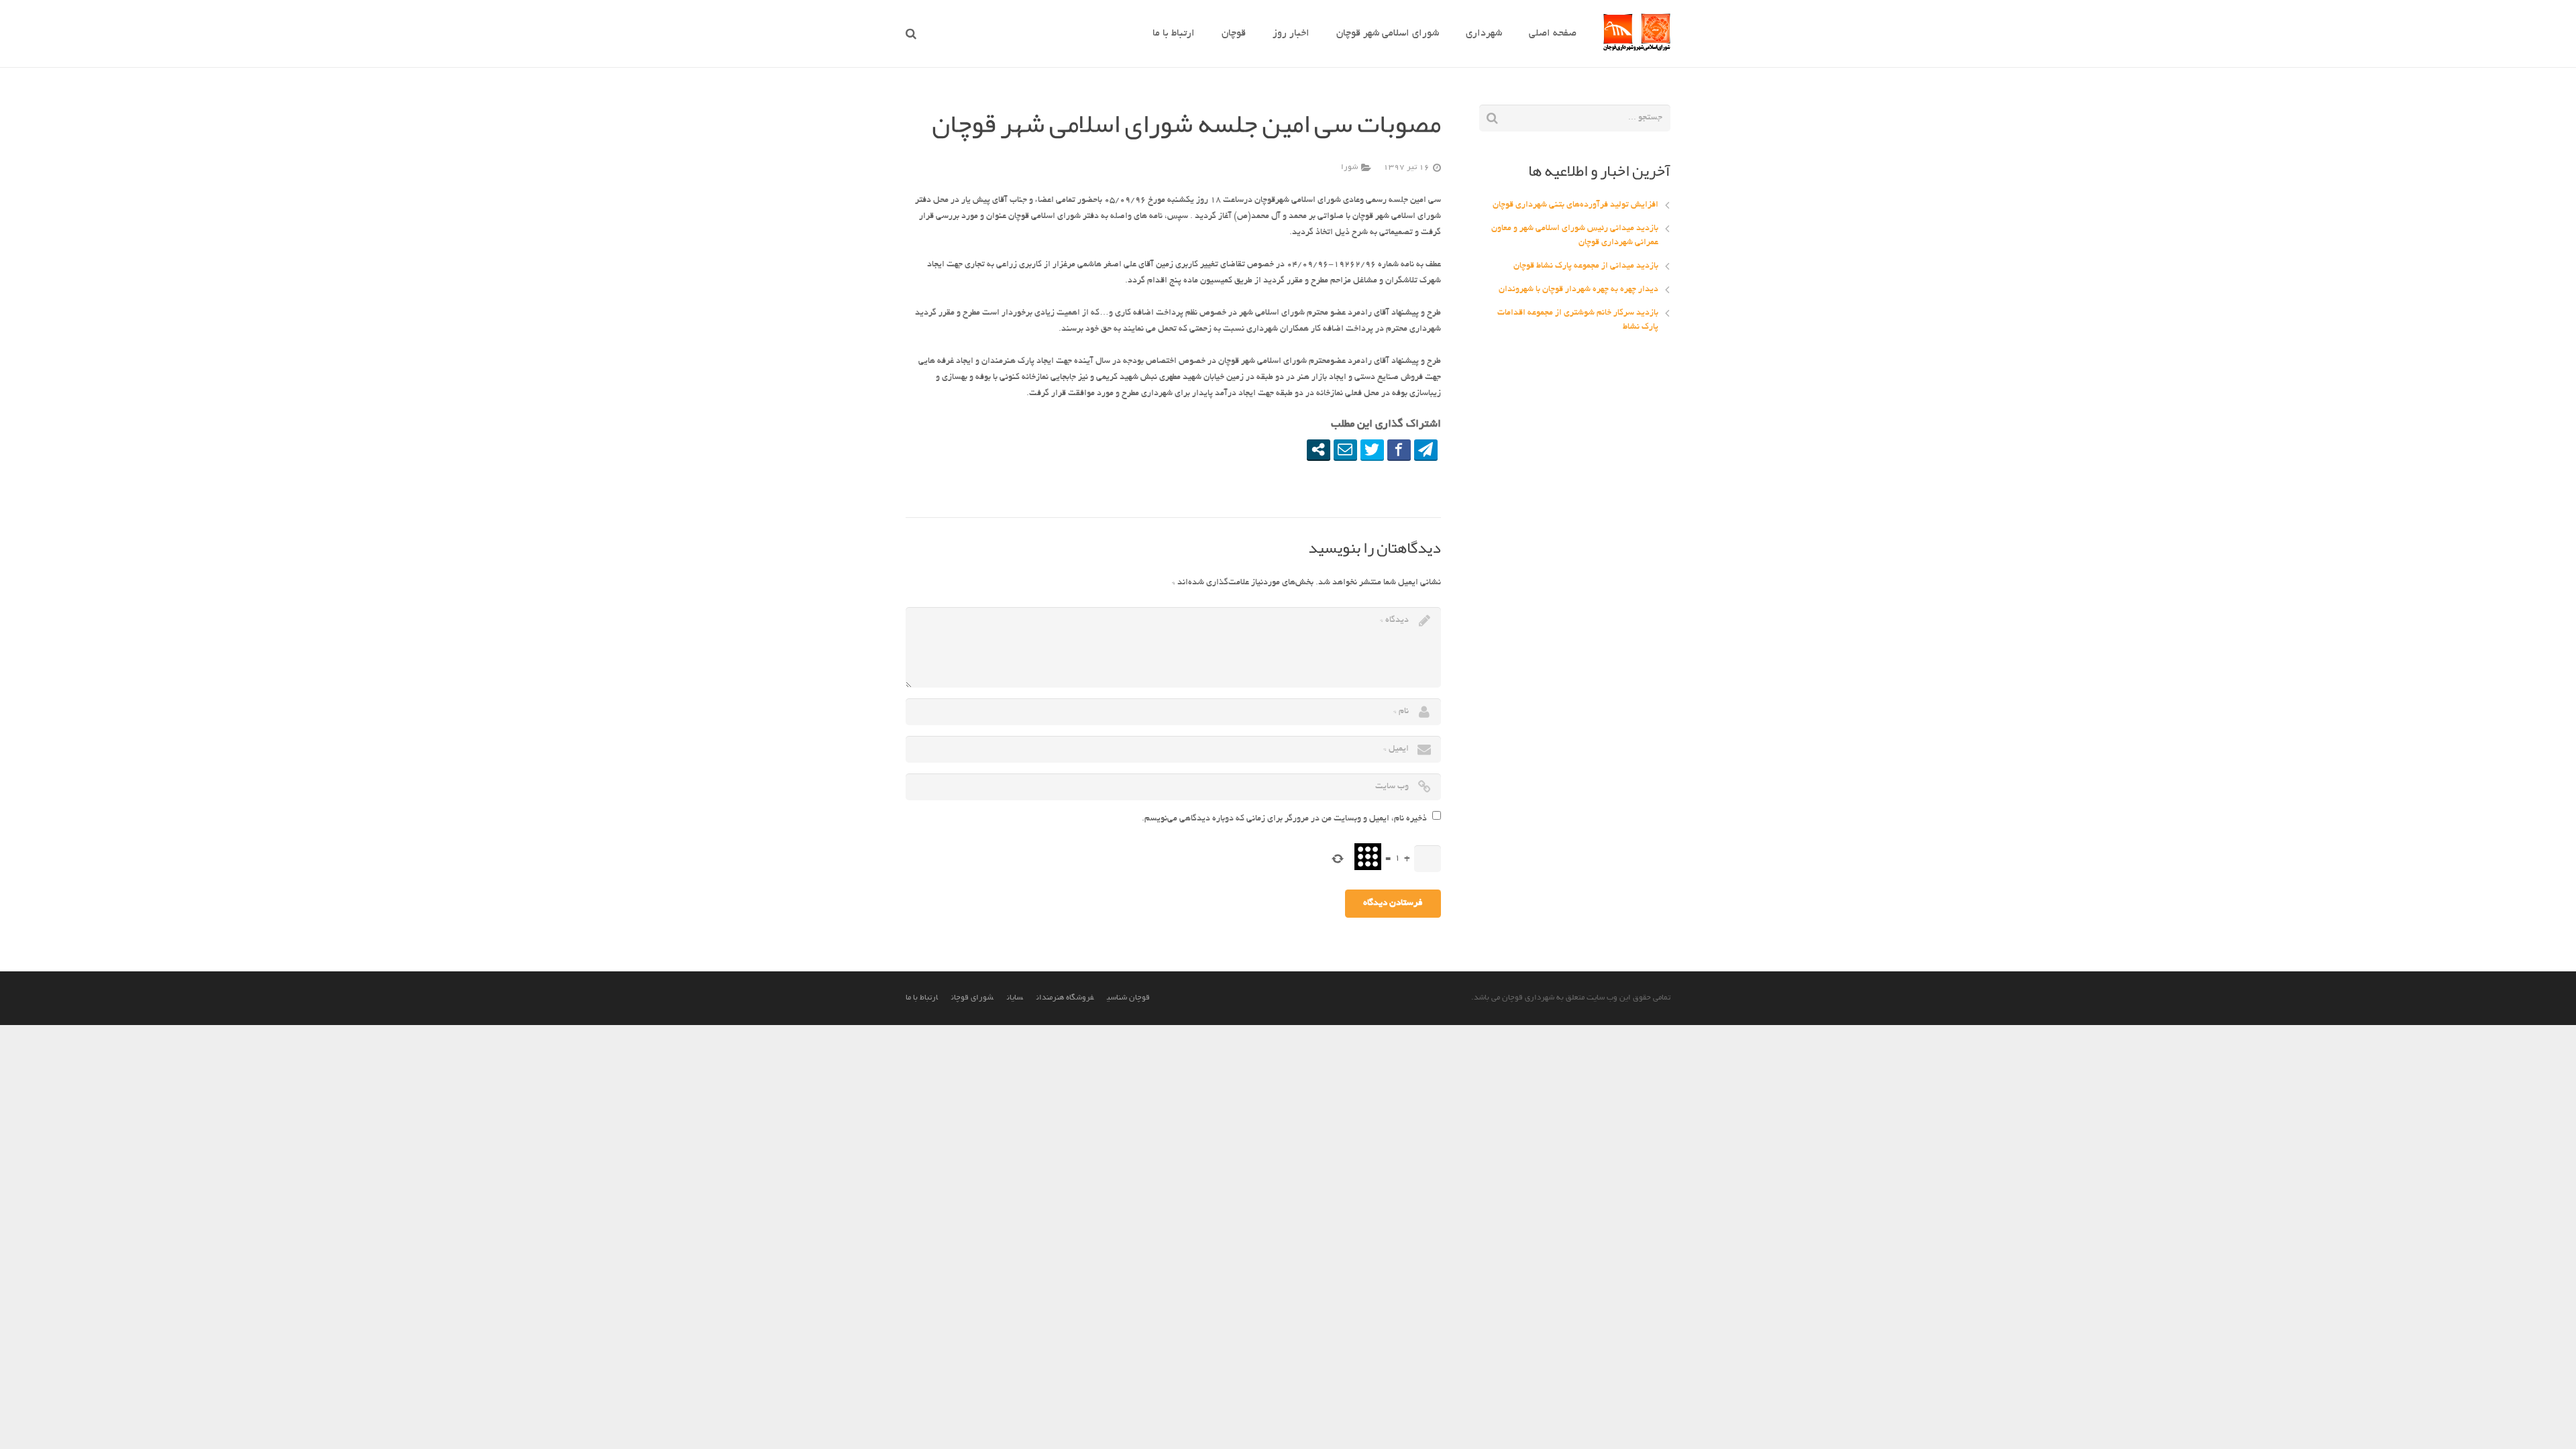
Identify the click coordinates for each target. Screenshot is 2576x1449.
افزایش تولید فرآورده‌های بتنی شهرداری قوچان (1575, 205)
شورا (1349, 168)
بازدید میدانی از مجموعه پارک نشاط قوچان (1586, 266)
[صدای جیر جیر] (1372, 449)
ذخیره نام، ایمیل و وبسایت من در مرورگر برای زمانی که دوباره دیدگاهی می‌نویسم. (1284, 819)
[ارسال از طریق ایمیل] (1345, 449)
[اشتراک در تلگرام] (1426, 449)
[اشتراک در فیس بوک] (1399, 449)
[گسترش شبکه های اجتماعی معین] (1319, 449)
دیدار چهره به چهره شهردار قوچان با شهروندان (1578, 290)
